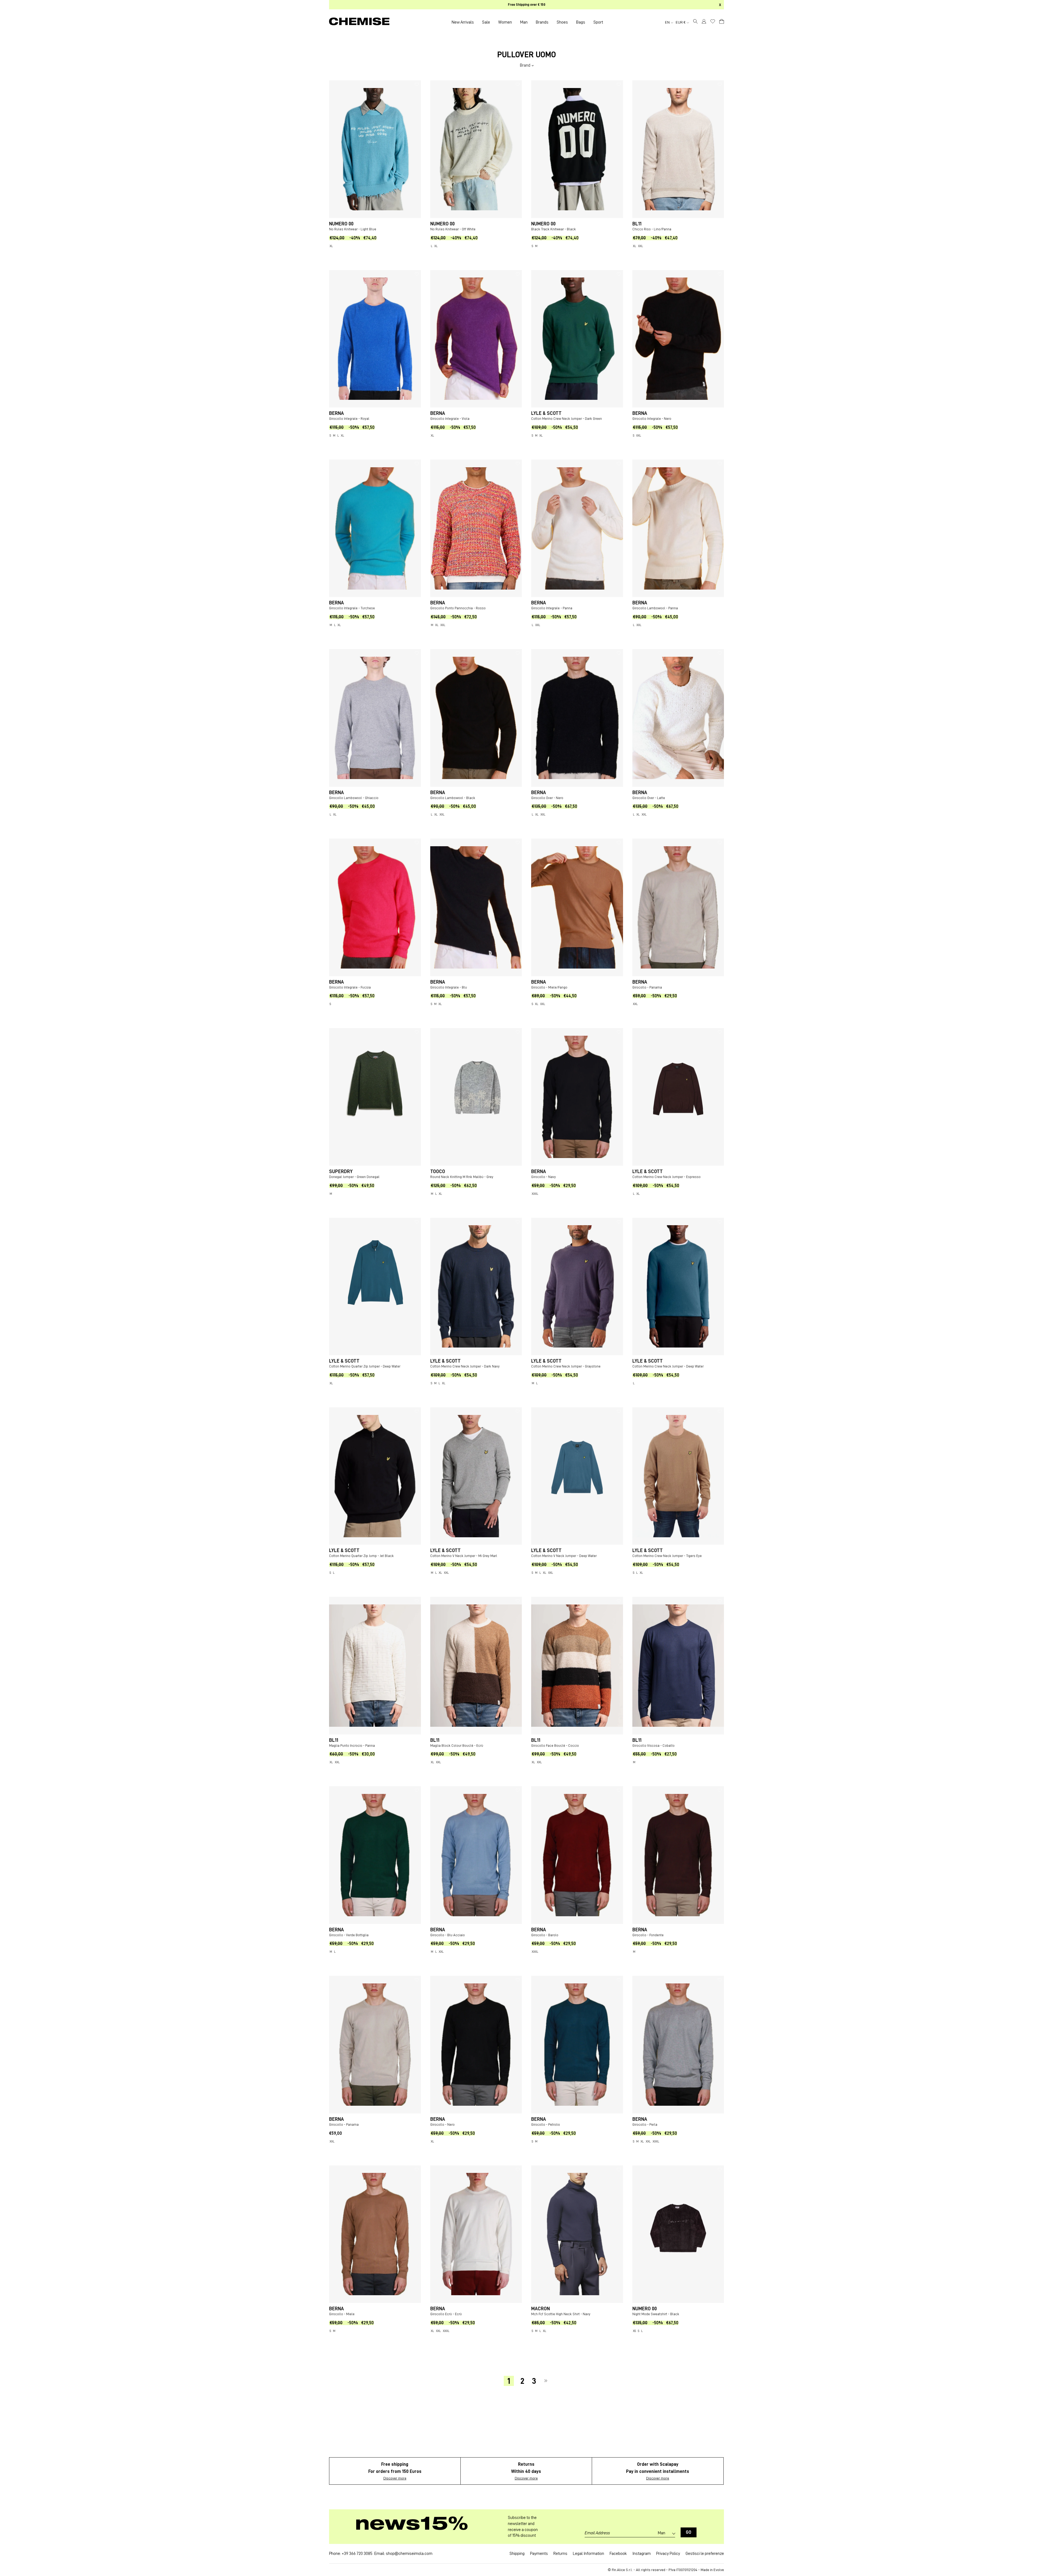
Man (524, 22)
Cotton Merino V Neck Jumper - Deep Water (564, 1556)
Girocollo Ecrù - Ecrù (446, 2314)
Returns (560, 2554)
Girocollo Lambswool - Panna (655, 608)
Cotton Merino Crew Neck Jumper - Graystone (566, 1366)
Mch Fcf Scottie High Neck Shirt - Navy (561, 2314)
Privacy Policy (668, 2554)
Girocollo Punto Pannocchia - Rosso (458, 608)
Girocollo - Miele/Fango (549, 987)
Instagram (642, 2554)
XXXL (535, 1194)
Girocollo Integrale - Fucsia (350, 987)
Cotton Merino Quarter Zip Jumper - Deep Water (365, 1366)
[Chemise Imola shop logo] (359, 22)
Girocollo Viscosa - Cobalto (653, 1746)
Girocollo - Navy (544, 1177)
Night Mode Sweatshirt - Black (656, 2314)
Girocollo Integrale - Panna (552, 608)
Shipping (517, 2554)
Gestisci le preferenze (705, 2554)
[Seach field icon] (695, 22)
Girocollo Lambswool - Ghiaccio (354, 798)
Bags (581, 22)
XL (331, 246)
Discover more (395, 2478)
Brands (542, 22)
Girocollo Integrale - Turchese (352, 608)
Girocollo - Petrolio (546, 2125)
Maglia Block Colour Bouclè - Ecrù (457, 1746)
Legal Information (588, 2554)
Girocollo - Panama (647, 987)
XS (634, 2331)
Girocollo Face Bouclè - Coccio (555, 1746)
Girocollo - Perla (645, 2125)
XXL (641, 246)
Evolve (719, 2570)
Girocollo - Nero (442, 2125)
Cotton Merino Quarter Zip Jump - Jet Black (361, 1556)
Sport (598, 22)
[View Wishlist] (713, 21)
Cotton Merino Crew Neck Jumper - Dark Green (567, 419)
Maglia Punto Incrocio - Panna (352, 1746)
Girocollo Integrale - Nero (652, 419)
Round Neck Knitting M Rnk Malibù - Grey (462, 1177)
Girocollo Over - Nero (547, 798)
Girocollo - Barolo (545, 1935)
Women (505, 22)
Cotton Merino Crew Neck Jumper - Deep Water (668, 1366)
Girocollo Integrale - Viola (450, 419)
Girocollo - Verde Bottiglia (349, 1935)
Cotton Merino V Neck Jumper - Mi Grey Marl (464, 1556)
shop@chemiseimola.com (409, 2554)
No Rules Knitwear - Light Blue (353, 229)
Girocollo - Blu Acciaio (448, 1935)
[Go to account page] (704, 22)
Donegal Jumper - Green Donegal (354, 1177)
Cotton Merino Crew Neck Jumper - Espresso (666, 1177)
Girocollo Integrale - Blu (449, 987)
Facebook (618, 2554)
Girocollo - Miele (342, 2314)
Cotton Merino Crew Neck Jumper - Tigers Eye (667, 1556)
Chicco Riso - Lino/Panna (652, 229)
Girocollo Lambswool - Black (453, 798)
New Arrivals (463, 22)
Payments (539, 2554)
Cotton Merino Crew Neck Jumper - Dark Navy (465, 1366)
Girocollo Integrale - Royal (349, 419)
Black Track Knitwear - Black (554, 229)
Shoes (562, 22)
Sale (486, 22)
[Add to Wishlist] (417, 84)
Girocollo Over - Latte (649, 798)
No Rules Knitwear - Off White (453, 229)
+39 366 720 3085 (357, 2554)
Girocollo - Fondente (648, 1935)
